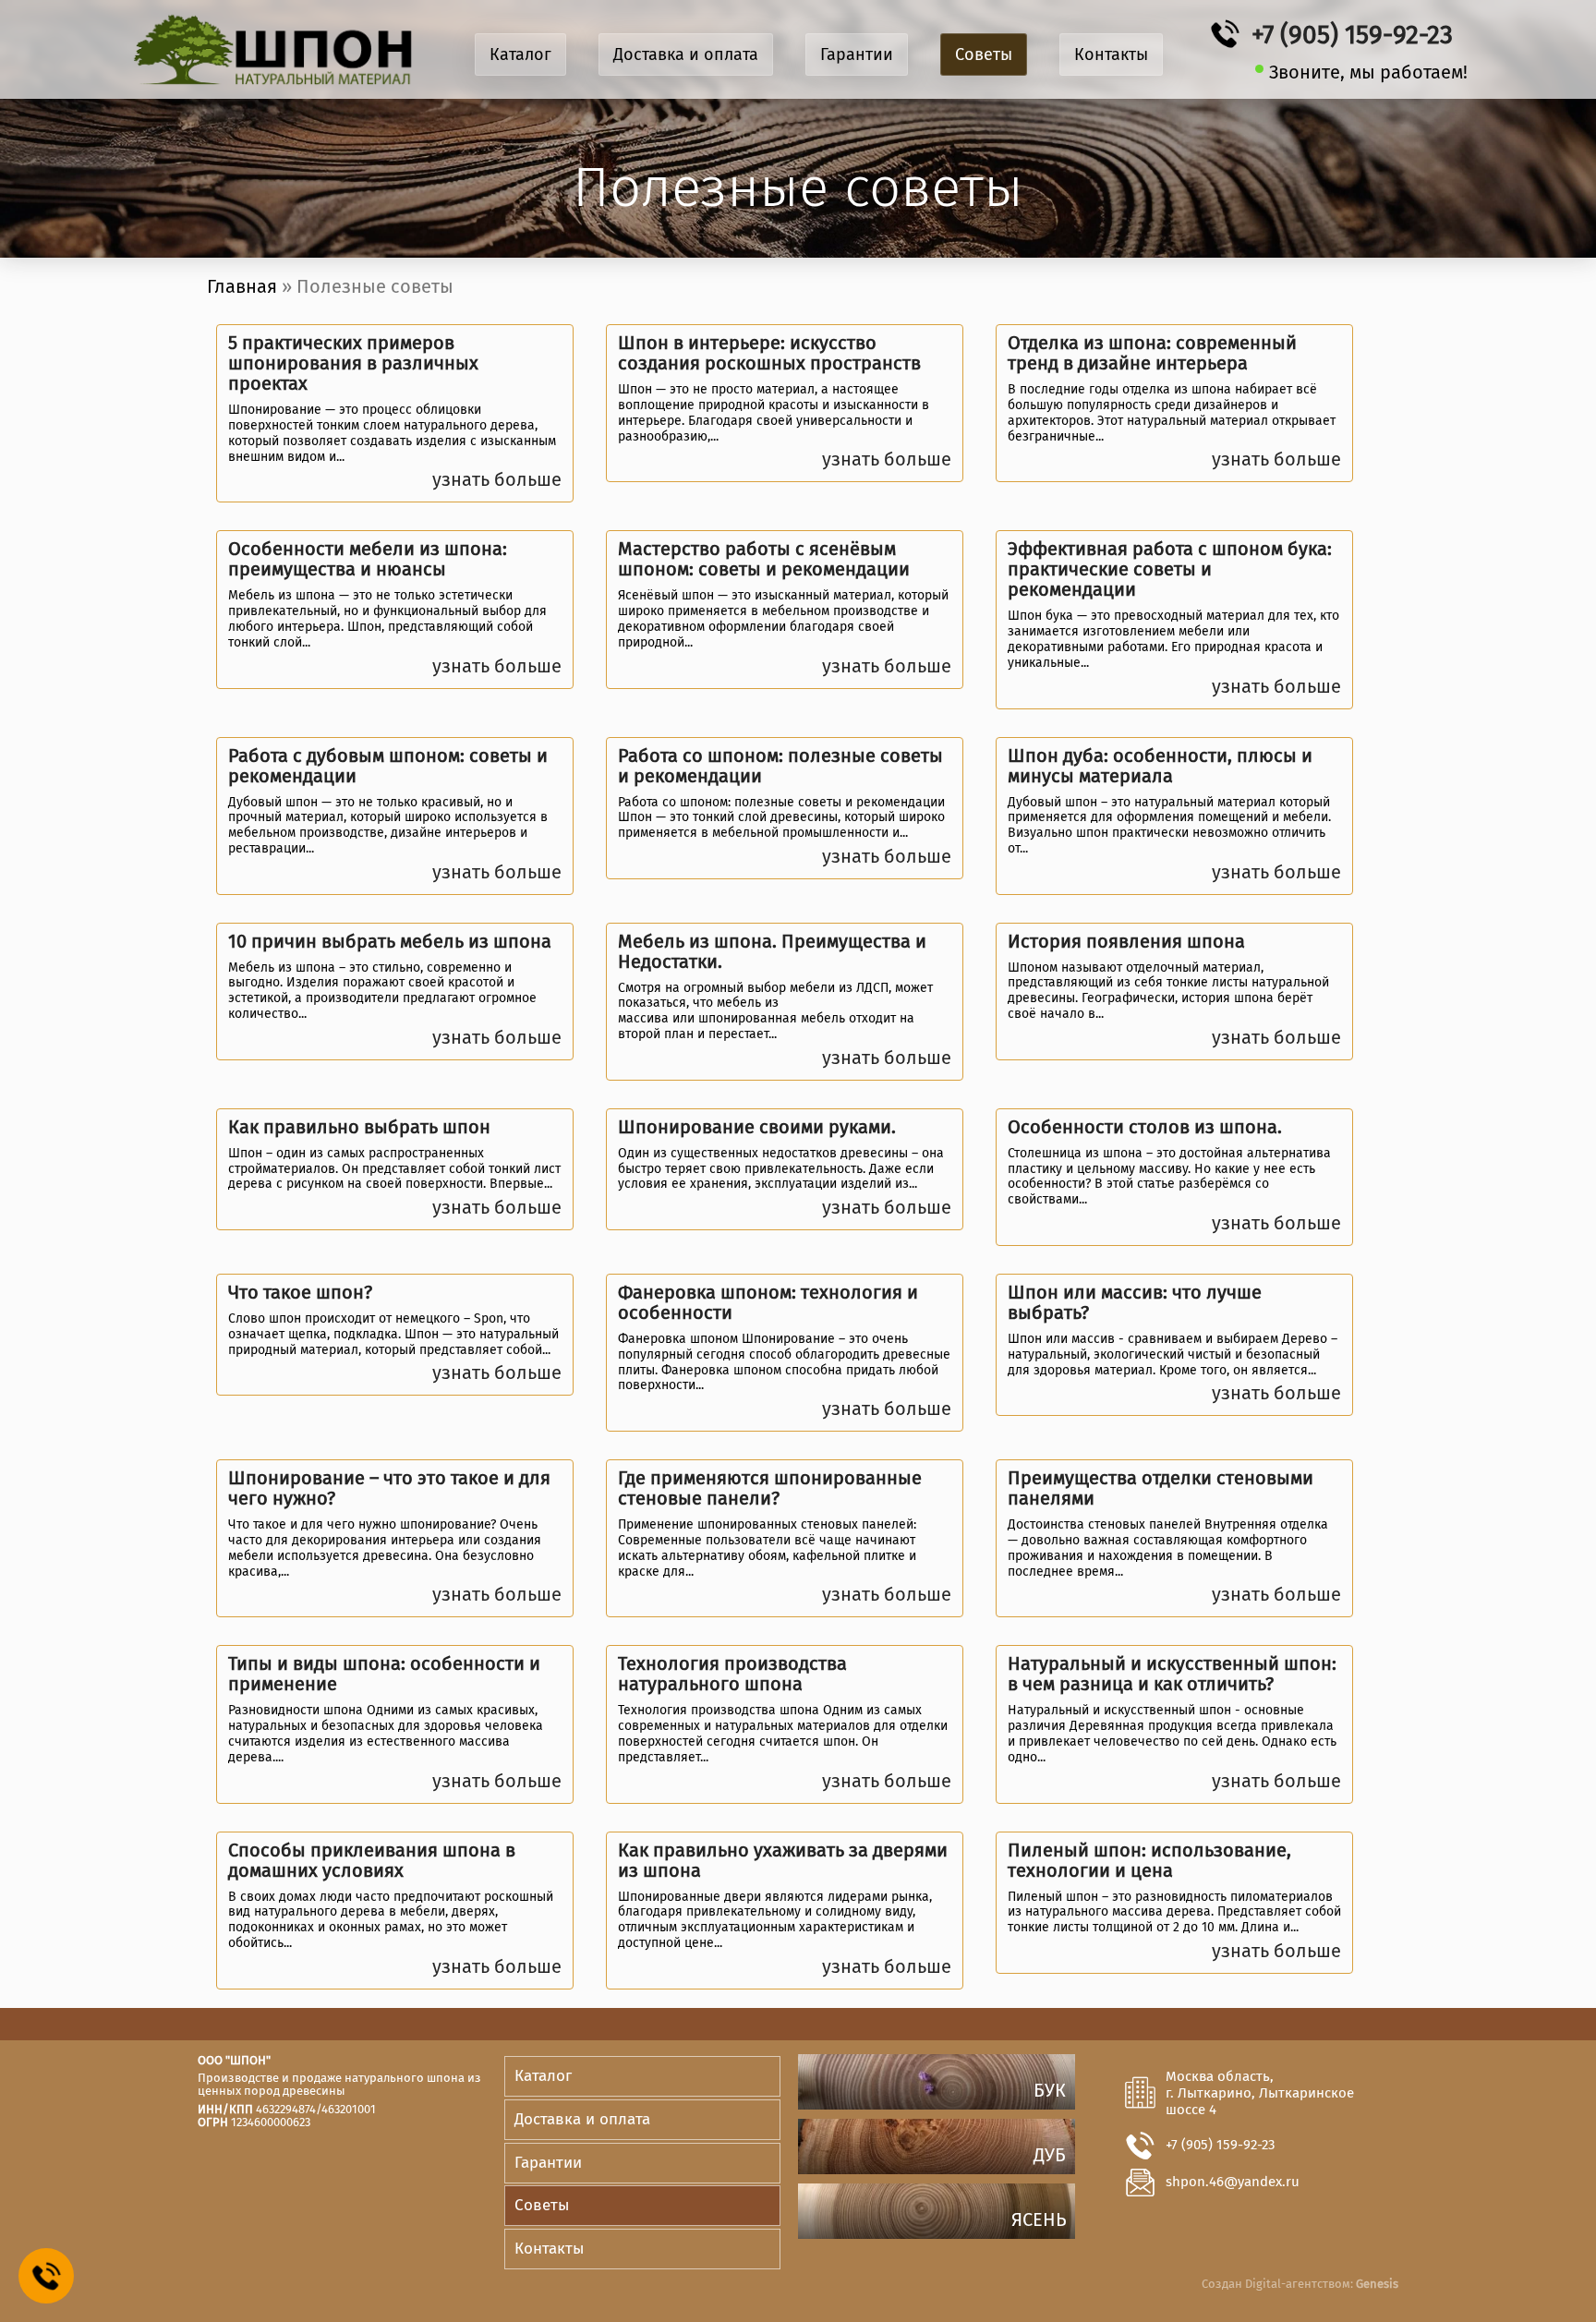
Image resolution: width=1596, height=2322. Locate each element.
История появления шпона (1126, 941)
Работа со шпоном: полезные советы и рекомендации (780, 766)
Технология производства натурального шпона (732, 1674)
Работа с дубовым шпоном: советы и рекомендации (388, 766)
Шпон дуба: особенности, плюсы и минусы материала (1160, 766)
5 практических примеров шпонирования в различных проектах (353, 363)
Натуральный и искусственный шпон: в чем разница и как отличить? (1172, 1674)
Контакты (1111, 54)
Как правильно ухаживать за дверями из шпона (783, 1860)
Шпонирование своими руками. (757, 1127)
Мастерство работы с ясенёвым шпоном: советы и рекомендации (764, 559)
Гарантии (857, 54)
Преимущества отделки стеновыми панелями (1161, 1488)
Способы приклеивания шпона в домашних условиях (372, 1860)
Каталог (520, 54)
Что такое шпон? (300, 1292)
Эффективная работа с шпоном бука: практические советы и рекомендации (1170, 569)
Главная (242, 286)
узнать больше (497, 479)
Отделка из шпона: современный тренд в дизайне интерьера (1152, 353)
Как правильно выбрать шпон (359, 1127)
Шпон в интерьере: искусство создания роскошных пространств (769, 353)
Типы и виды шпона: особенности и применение (384, 1674)
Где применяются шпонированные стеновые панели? (770, 1488)
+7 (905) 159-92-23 (1352, 35)
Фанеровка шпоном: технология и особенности (768, 1302)
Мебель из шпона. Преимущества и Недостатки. (772, 951)
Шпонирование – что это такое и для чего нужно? (389, 1488)
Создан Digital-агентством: (1300, 2284)
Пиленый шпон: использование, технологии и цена (1149, 1860)
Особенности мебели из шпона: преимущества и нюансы (368, 559)
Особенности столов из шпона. (1145, 1127)
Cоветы (984, 54)
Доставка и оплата (686, 54)
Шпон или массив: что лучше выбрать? (1135, 1302)
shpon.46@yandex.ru (1233, 2182)
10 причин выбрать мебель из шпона (390, 941)
